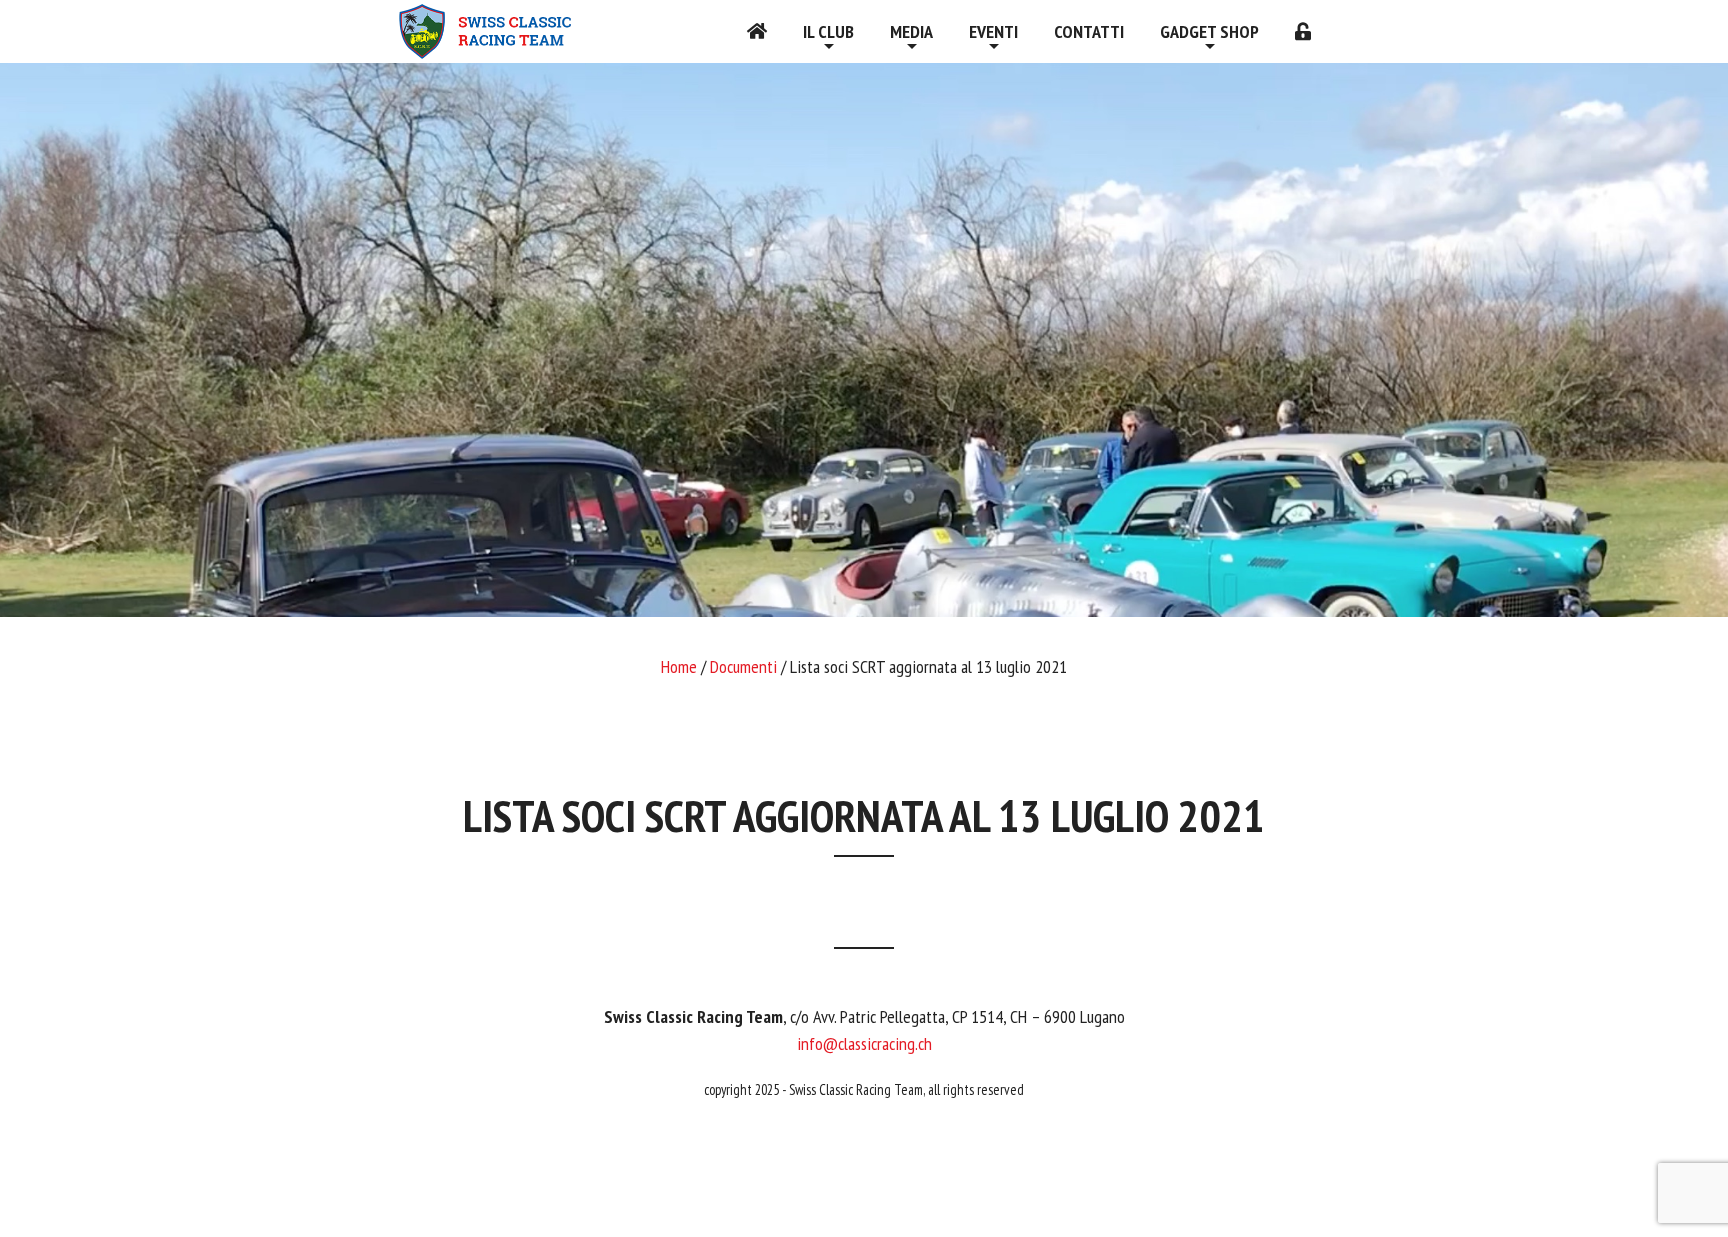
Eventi (993, 31)
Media (911, 31)
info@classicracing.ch (864, 1043)
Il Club (828, 31)
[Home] (757, 31)
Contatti (1089, 31)
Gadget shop (1209, 31)
